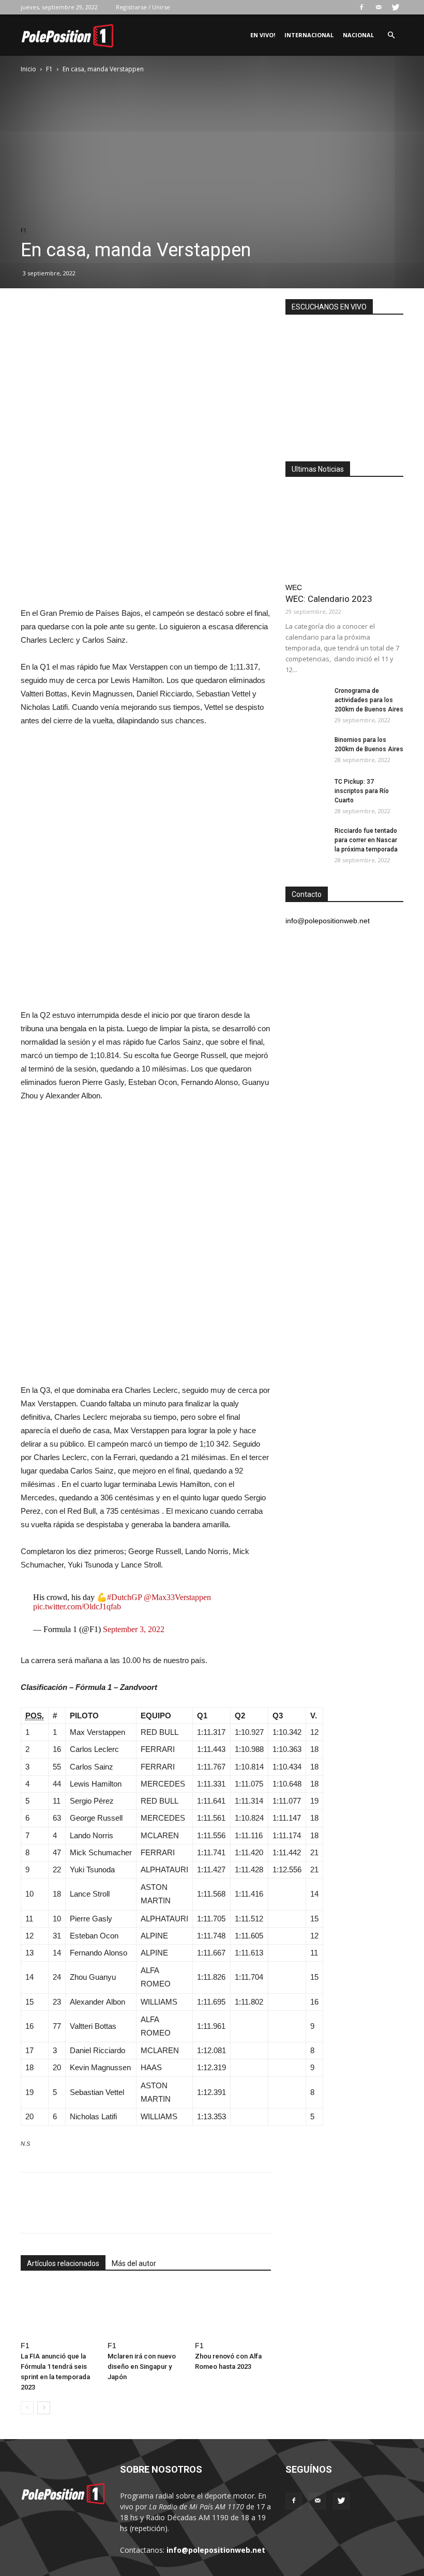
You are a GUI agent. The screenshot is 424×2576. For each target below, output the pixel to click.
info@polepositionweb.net (216, 2550)
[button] (391, 35)
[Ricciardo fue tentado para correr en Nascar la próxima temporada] (306, 841)
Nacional (358, 35)
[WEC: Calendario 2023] (344, 533)
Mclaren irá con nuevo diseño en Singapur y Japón (142, 2366)
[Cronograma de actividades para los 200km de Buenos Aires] (306, 701)
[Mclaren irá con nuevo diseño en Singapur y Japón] (146, 2311)
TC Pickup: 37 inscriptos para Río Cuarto (362, 791)
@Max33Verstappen (177, 1597)
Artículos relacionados (63, 2263)
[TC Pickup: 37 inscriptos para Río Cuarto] (306, 792)
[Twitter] (396, 7)
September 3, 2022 (134, 1629)
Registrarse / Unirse (143, 7)
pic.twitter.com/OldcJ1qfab (77, 1607)
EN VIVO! (263, 35)
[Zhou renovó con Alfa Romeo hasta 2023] (233, 2311)
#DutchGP (124, 1597)
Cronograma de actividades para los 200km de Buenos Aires (369, 700)
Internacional (309, 35)
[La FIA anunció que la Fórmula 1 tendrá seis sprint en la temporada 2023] (59, 2311)
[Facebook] (361, 7)
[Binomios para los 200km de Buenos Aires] (306, 750)
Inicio (28, 69)
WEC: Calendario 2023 (329, 599)
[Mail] (378, 7)
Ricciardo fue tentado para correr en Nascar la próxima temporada (366, 840)
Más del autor (134, 2263)
